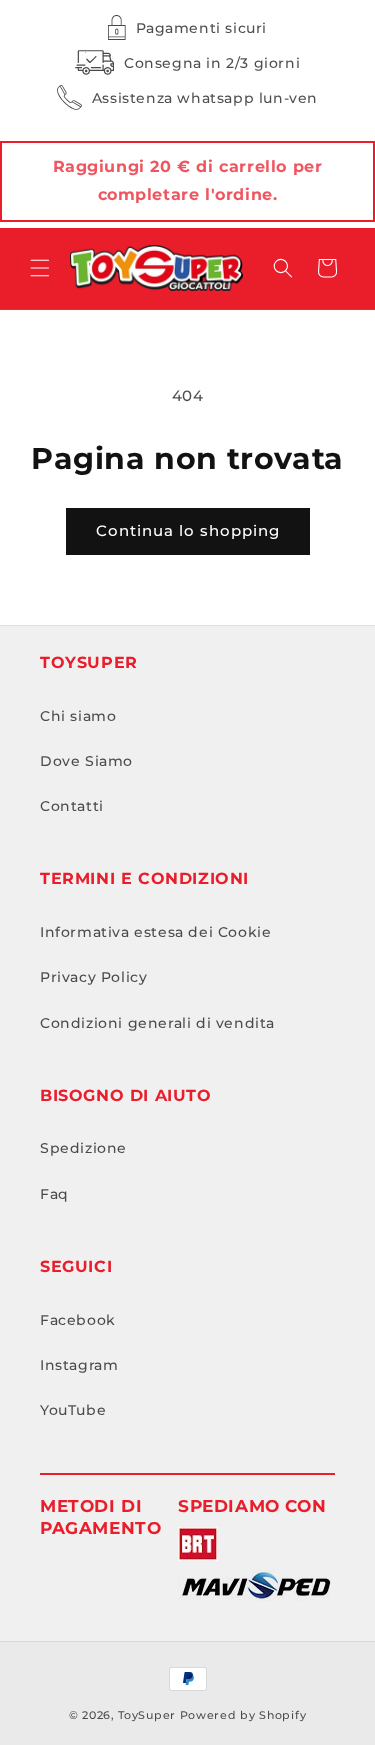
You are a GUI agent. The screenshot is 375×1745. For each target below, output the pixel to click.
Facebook (78, 1320)
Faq (54, 1194)
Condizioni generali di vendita (157, 1023)
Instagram (79, 1365)
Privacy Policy (93, 977)
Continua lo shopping (188, 530)
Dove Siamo (86, 761)
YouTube (73, 1410)
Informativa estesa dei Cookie (155, 932)
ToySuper (147, 1715)
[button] (40, 268)
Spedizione (83, 1148)
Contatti (72, 806)
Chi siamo (78, 716)
